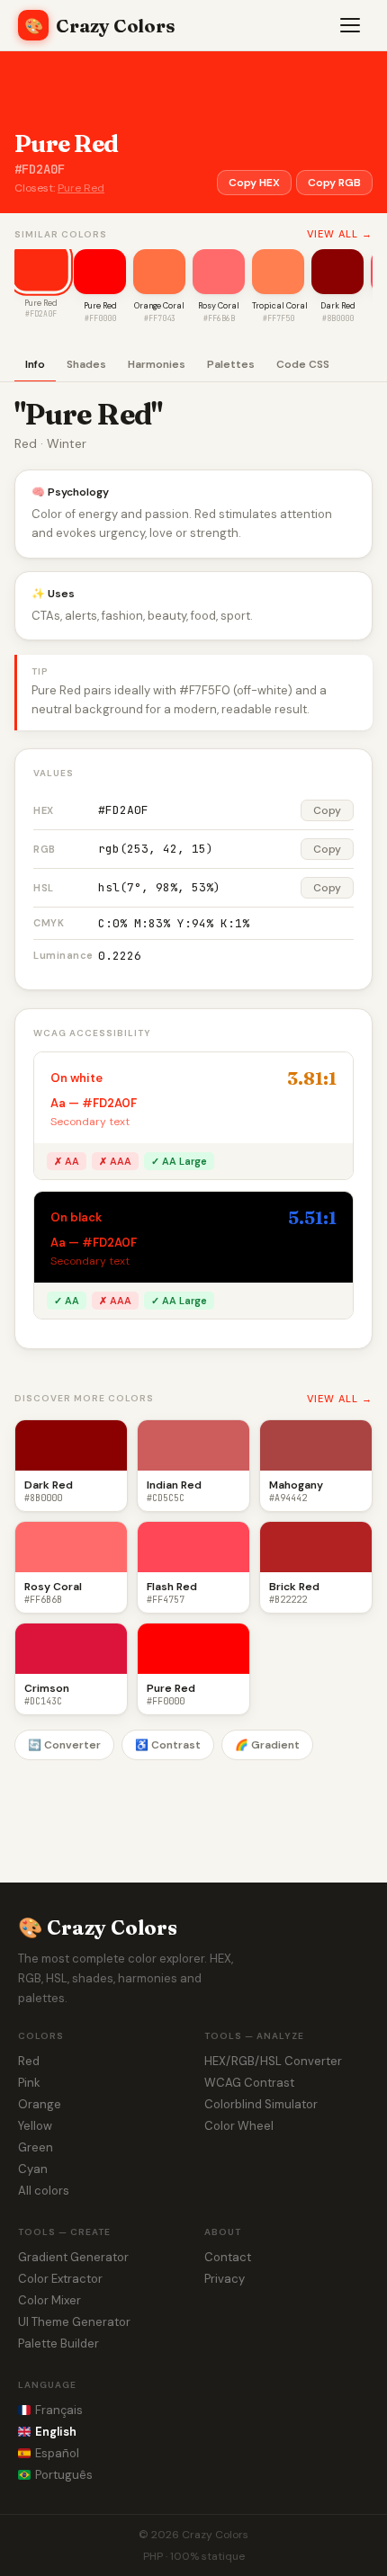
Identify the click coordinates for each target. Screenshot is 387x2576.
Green (36, 2147)
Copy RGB (334, 183)
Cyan (33, 2169)
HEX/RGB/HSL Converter (273, 2061)
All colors (44, 2191)
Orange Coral (159, 306)
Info (35, 364)
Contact (228, 2257)
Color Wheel (239, 2126)
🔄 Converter (64, 1745)
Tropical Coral (280, 306)
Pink (29, 2083)
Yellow (35, 2126)
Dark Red (338, 306)
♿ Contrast (168, 1745)
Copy (327, 810)
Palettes (231, 364)
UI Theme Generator (74, 2322)
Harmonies (157, 364)
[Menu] (351, 25)
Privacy (225, 2279)
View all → (340, 234)
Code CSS (303, 364)
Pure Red (81, 188)
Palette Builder (58, 2343)
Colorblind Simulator (261, 2104)
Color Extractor (60, 2279)
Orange (40, 2104)
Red (29, 2061)
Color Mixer (49, 2300)
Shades (86, 364)
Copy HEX (254, 183)
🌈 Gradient (267, 1745)
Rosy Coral (219, 306)
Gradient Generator (73, 2257)
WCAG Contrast (249, 2083)
